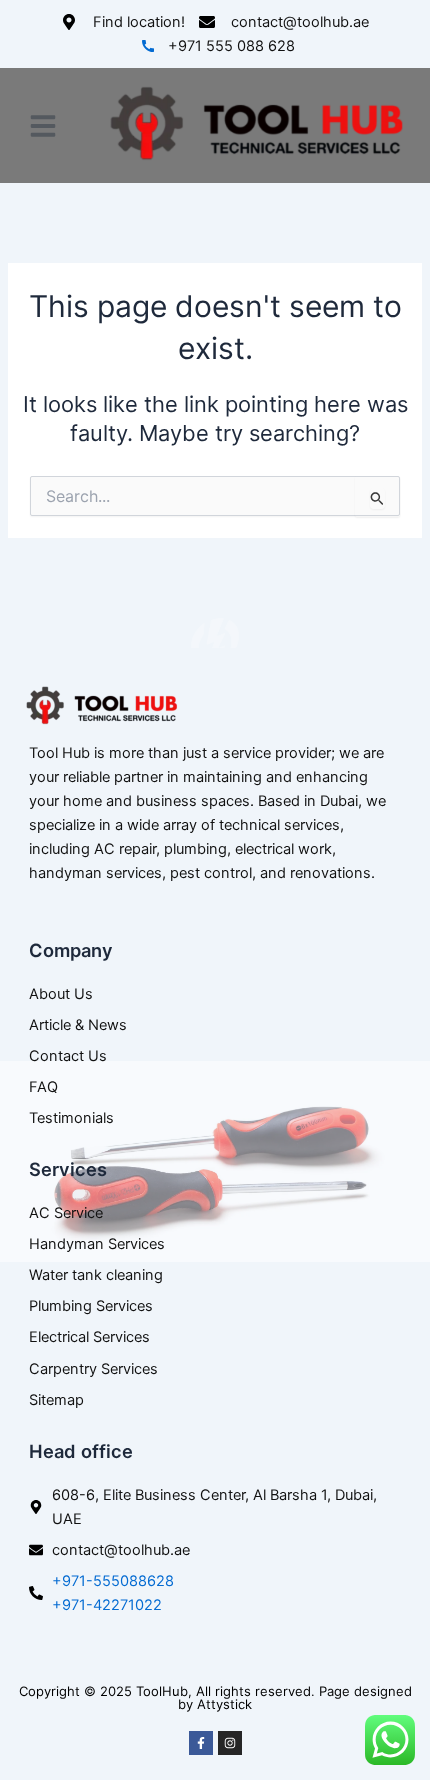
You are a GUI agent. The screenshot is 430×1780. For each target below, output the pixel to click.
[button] (43, 126)
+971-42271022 (107, 1605)
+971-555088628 (113, 1581)
